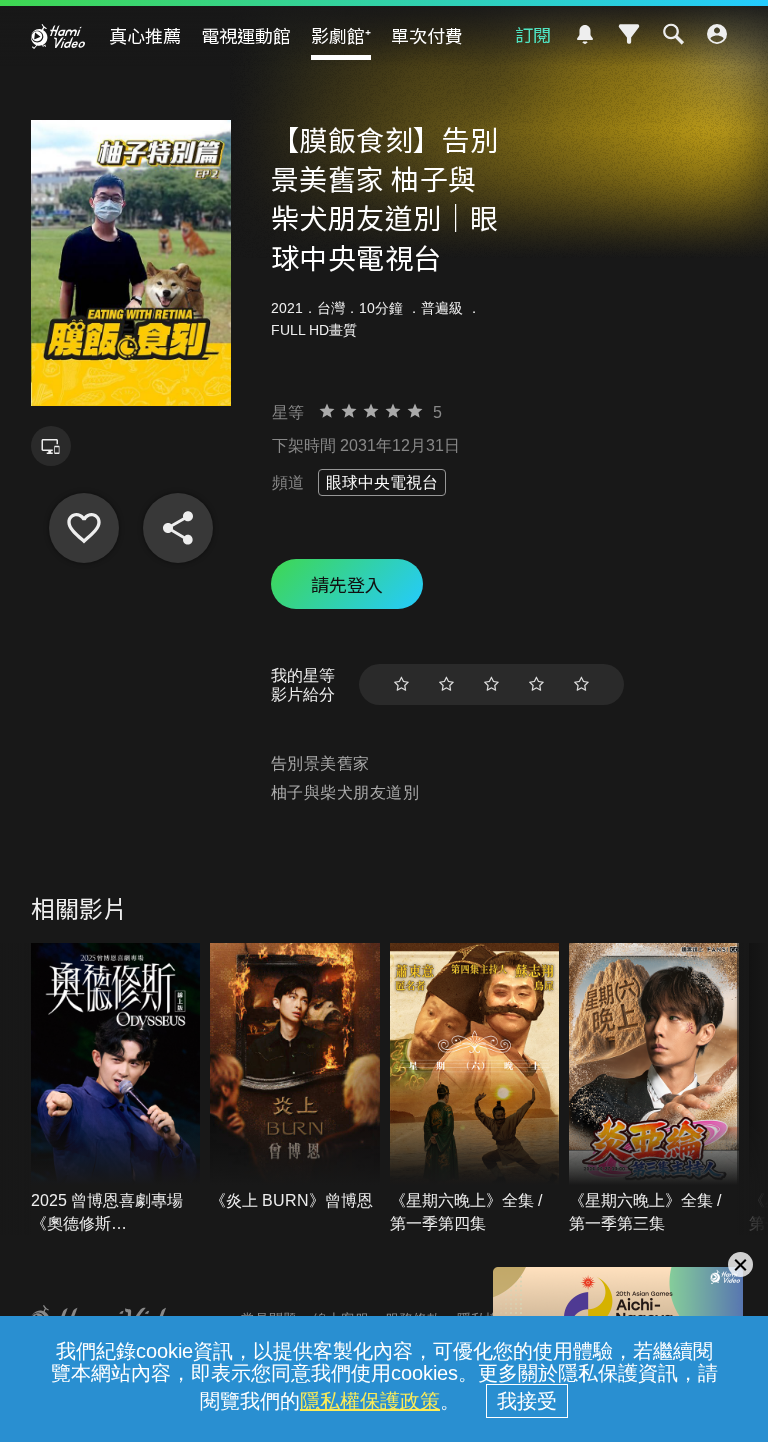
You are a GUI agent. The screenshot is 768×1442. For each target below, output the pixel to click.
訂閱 (533, 34)
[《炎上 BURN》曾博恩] (295, 1078)
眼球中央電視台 (382, 482)
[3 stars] (491, 684)
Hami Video (58, 36)
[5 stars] (581, 684)
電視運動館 (246, 35)
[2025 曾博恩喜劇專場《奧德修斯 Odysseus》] (116, 1089)
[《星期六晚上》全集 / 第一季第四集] (475, 1089)
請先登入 (347, 584)
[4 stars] (536, 684)
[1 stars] (401, 684)
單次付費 (427, 35)
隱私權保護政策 (370, 1401)
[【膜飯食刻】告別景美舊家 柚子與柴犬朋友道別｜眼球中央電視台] (84, 528)
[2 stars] (446, 684)
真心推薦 (145, 35)
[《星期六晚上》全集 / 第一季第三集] (654, 1089)
